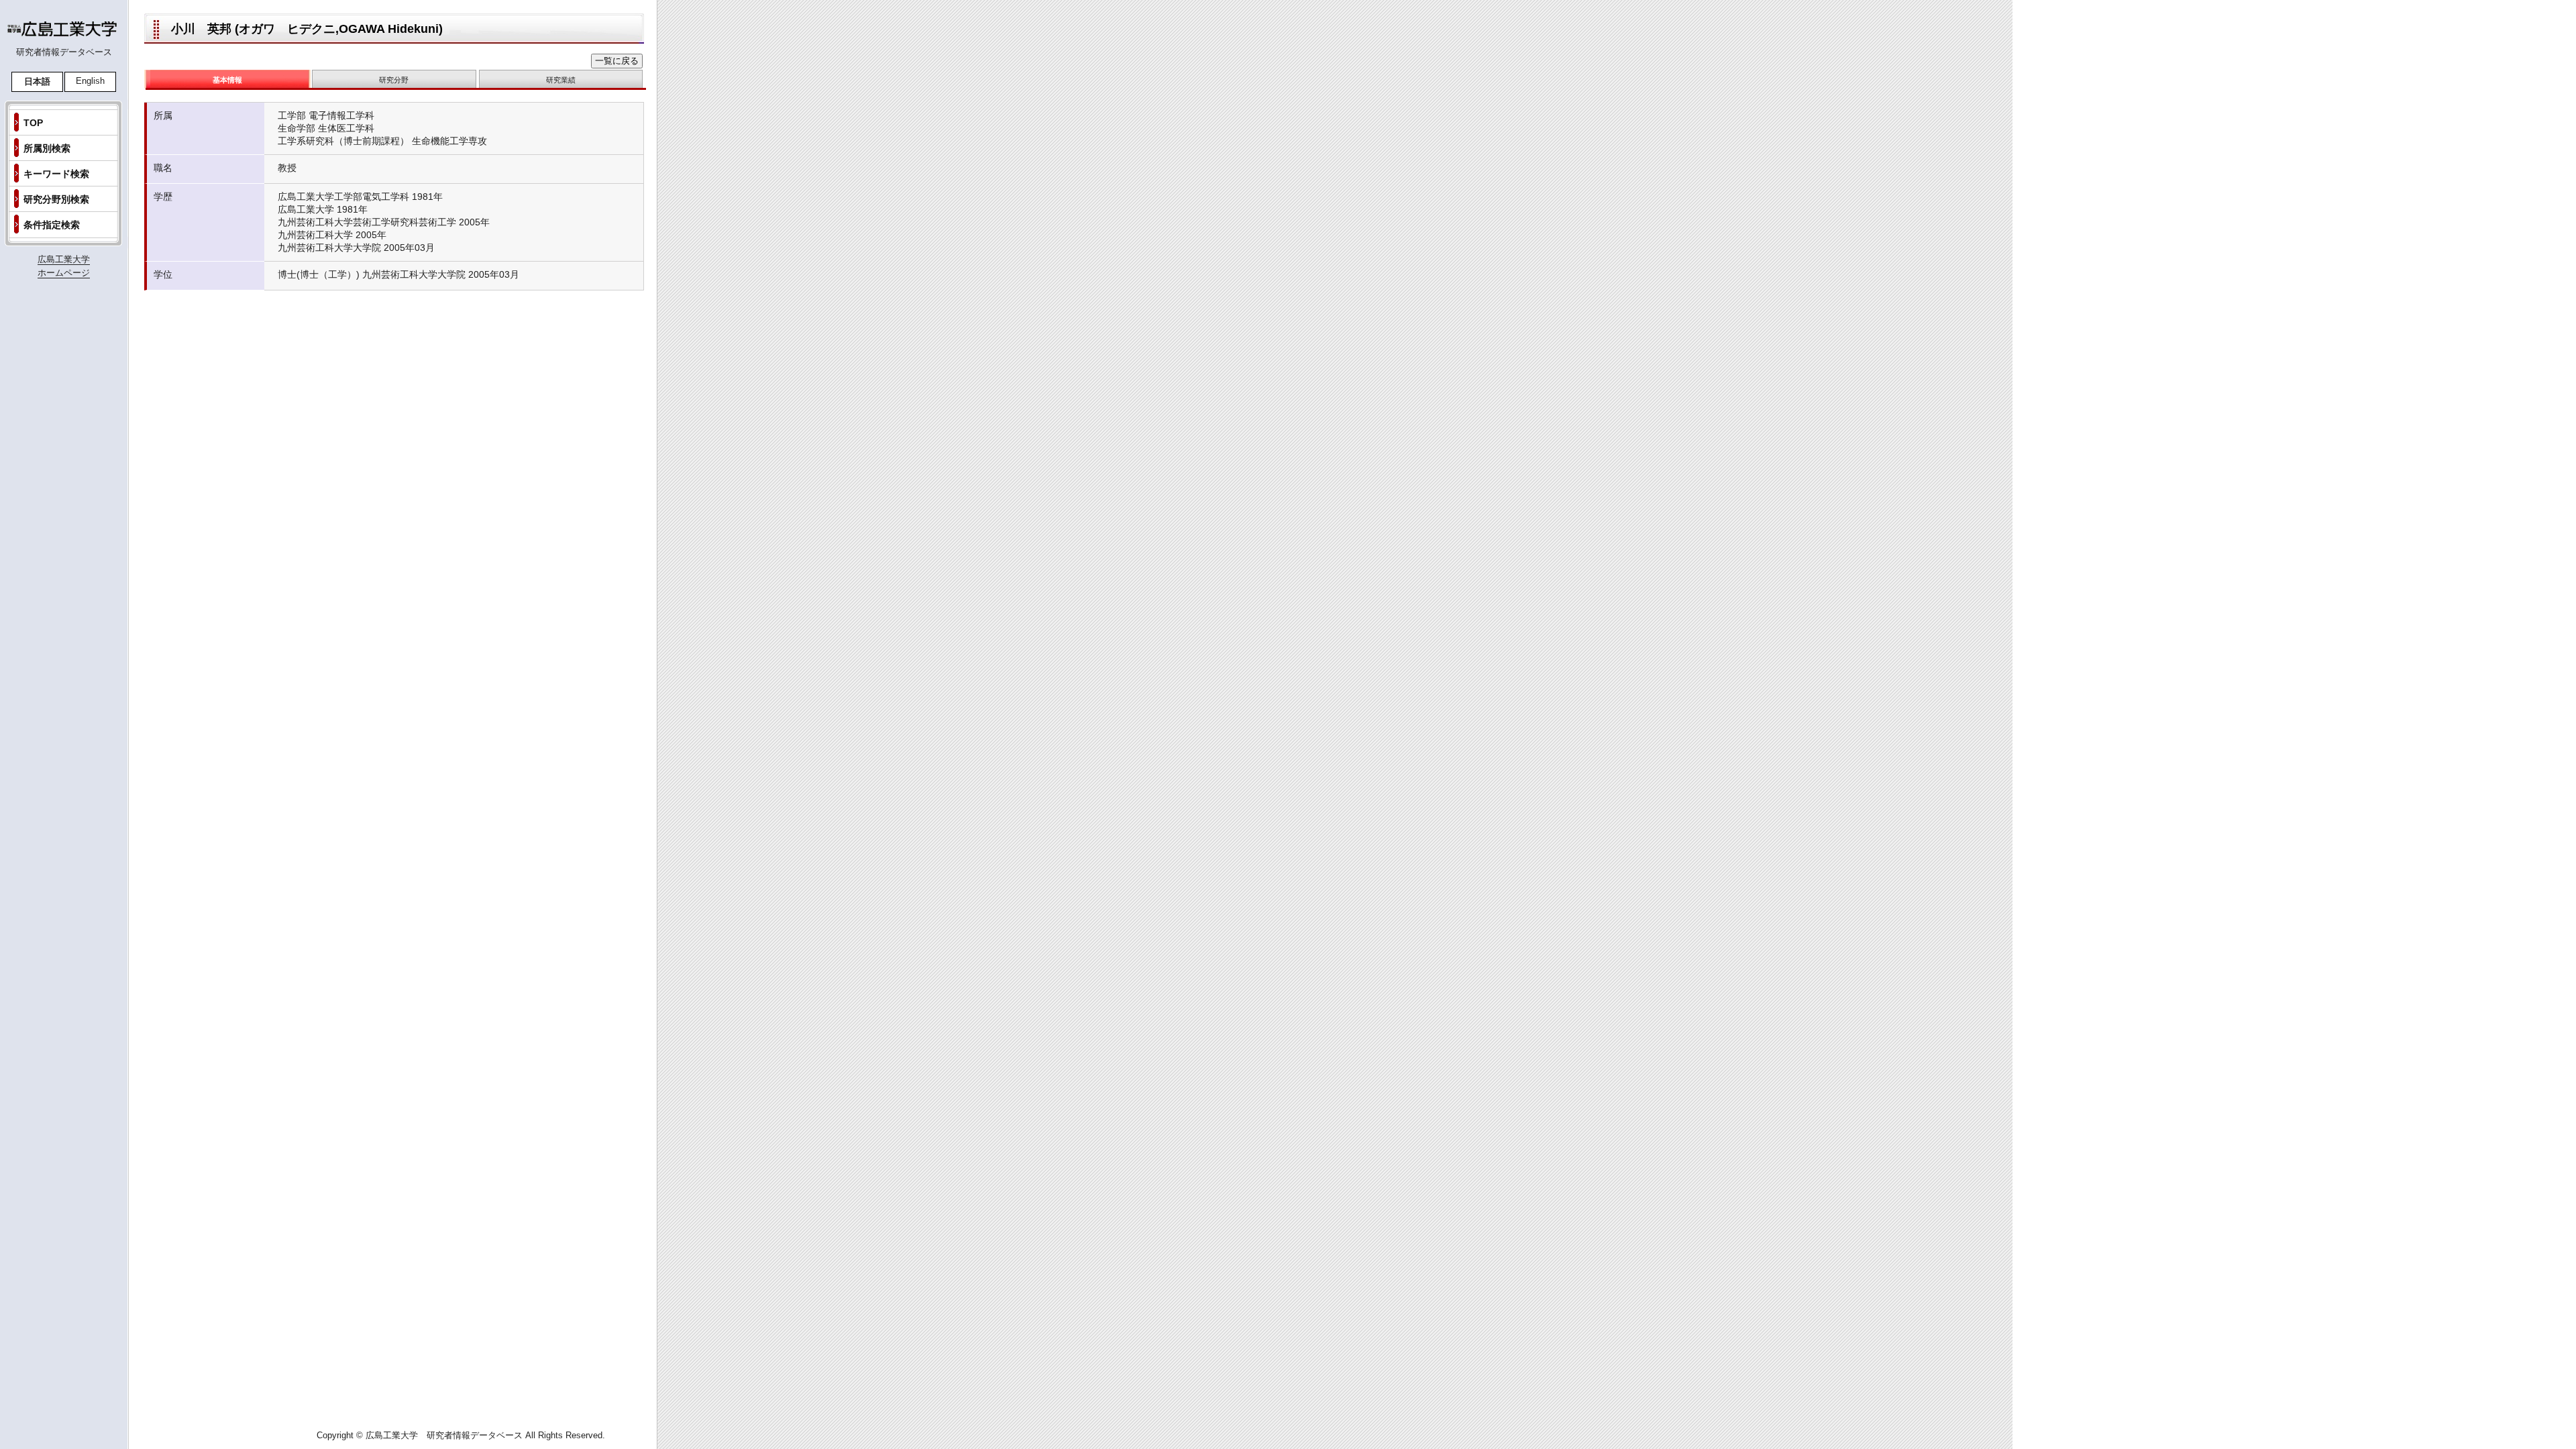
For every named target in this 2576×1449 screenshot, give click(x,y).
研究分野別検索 (56, 199)
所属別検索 (47, 148)
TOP (33, 123)
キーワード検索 (56, 174)
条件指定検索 (52, 225)
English (90, 81)
